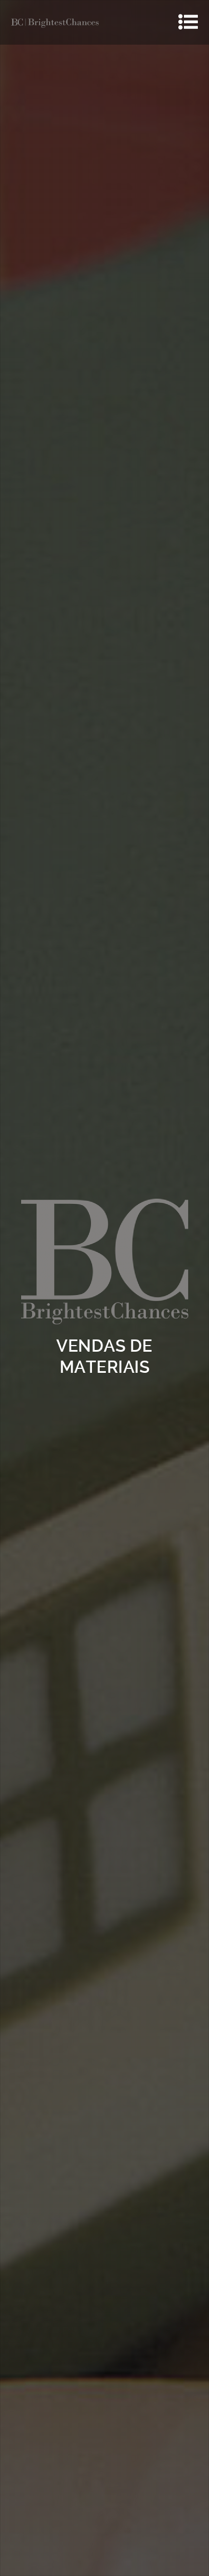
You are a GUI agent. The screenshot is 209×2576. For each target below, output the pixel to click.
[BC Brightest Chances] (55, 22)
